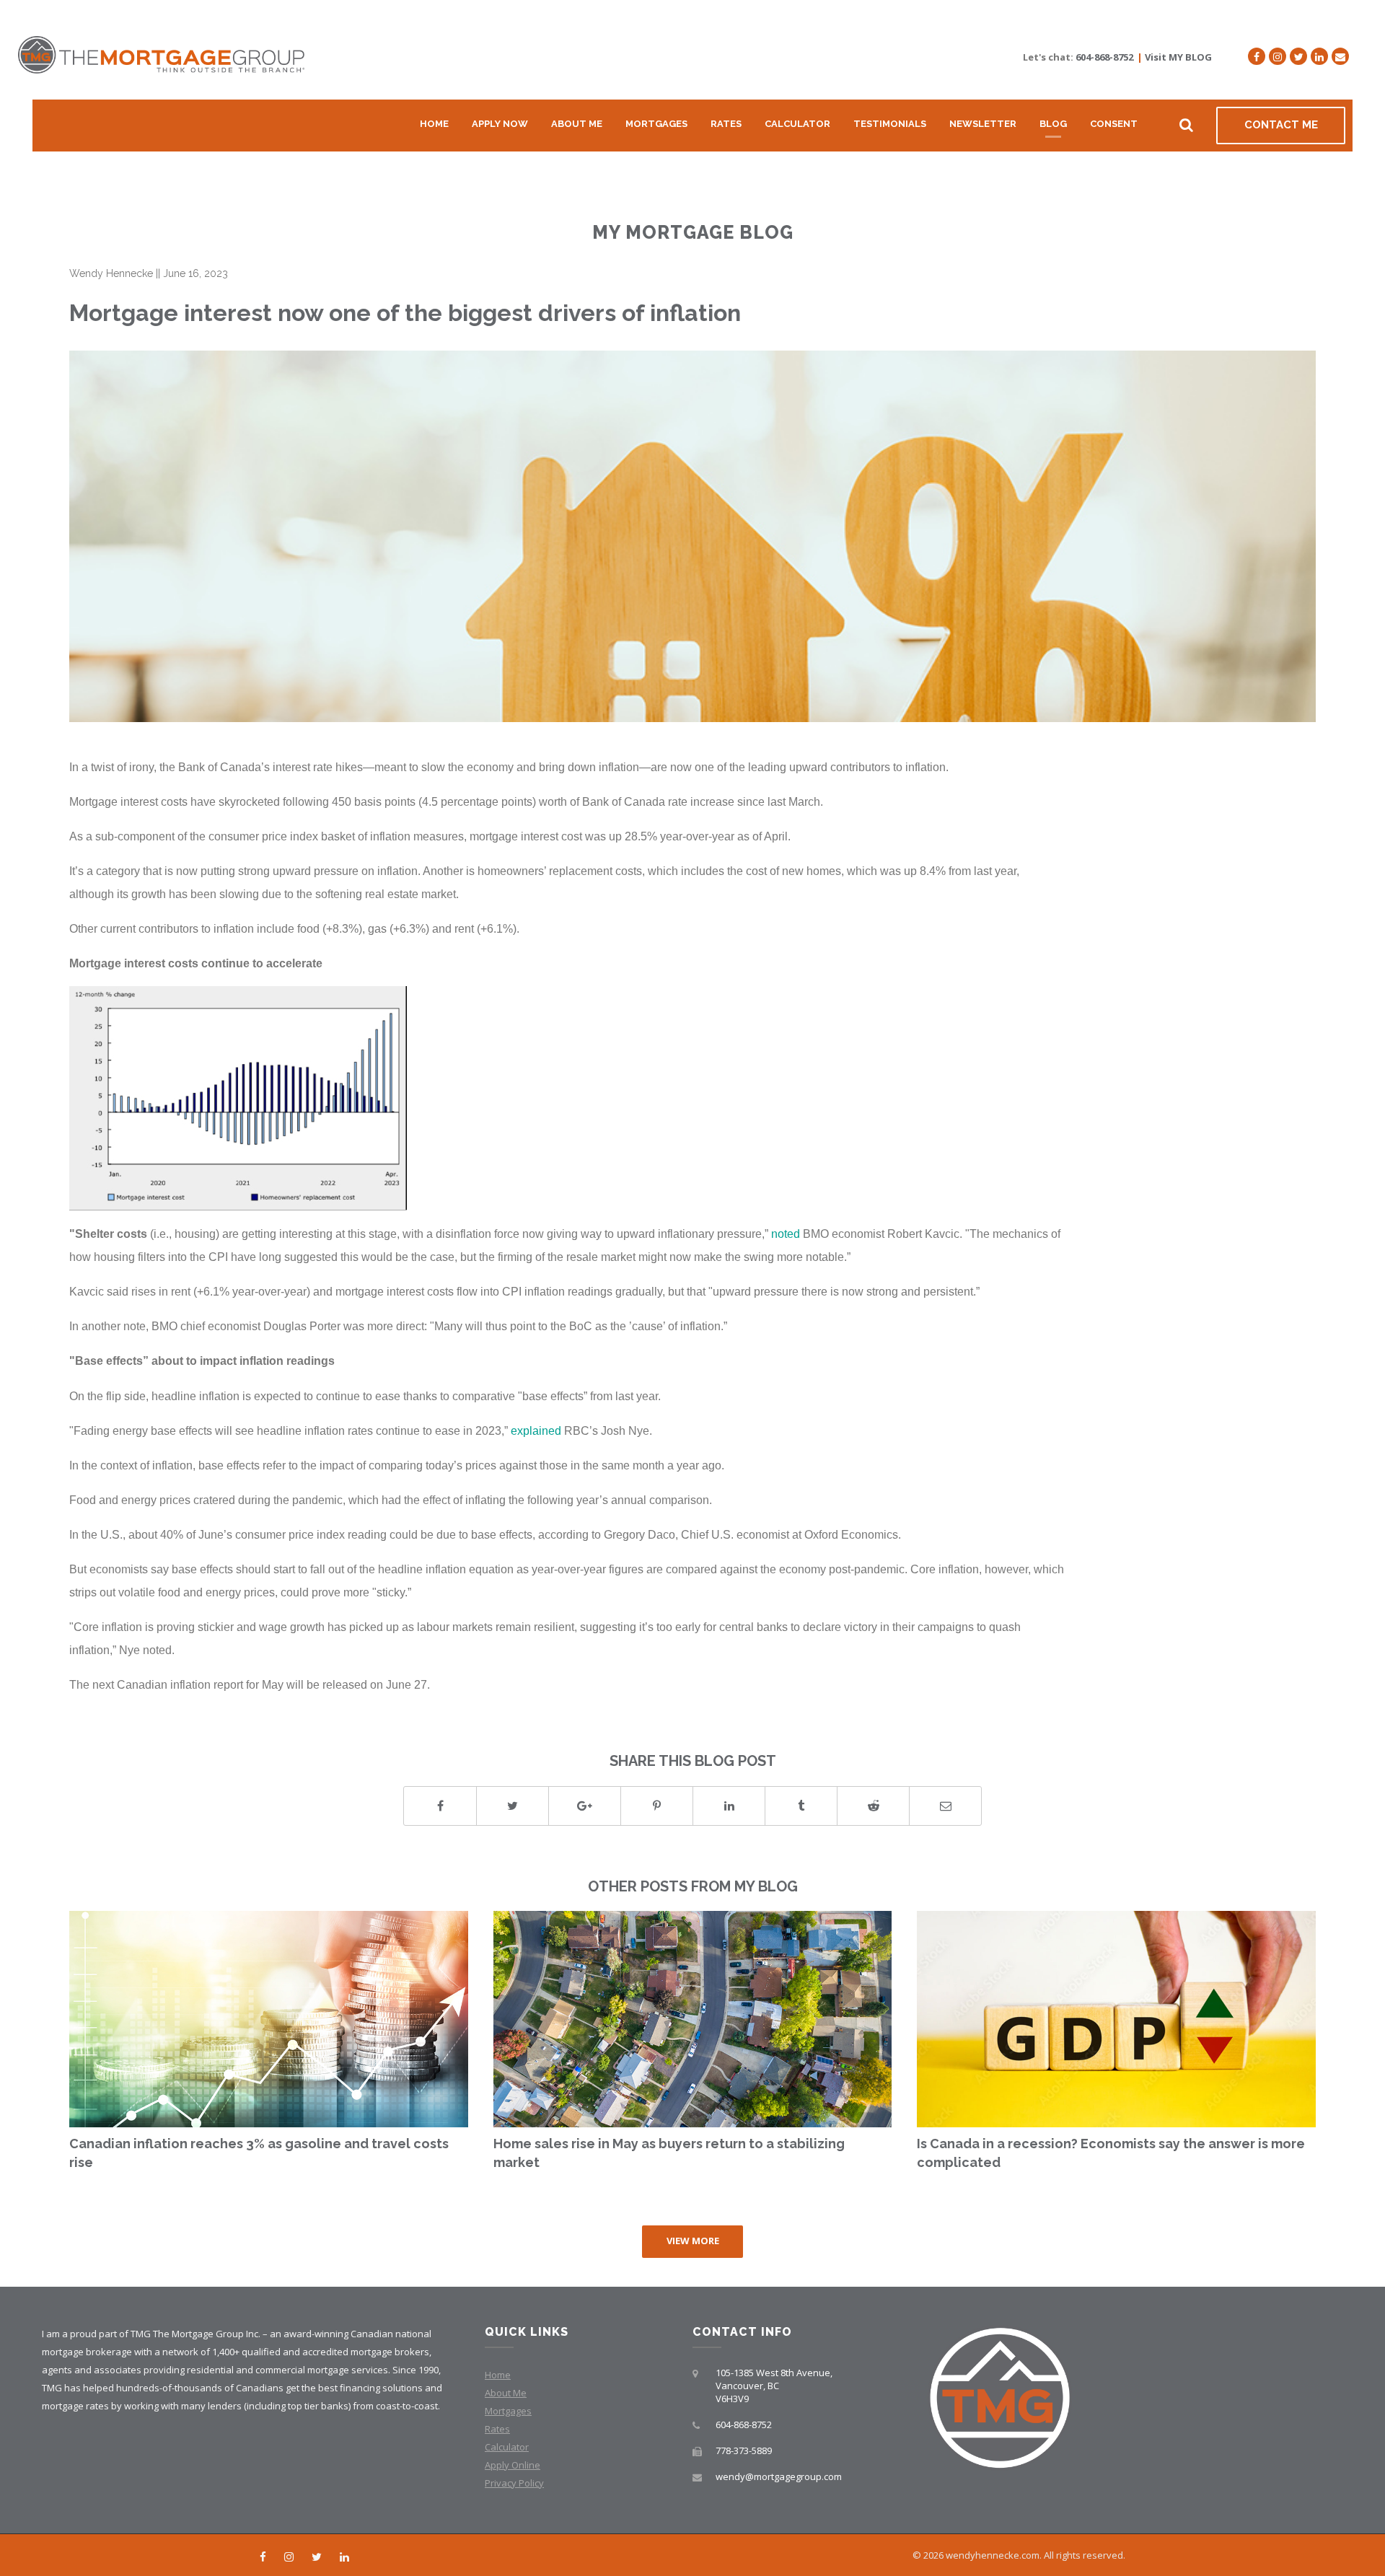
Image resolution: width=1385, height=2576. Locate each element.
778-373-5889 (744, 2450)
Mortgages (656, 124)
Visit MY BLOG (1178, 57)
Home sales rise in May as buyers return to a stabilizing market (669, 2153)
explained (536, 1430)
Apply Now (500, 124)
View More (693, 2241)
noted (786, 1234)
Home (434, 124)
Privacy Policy (514, 2483)
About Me (577, 124)
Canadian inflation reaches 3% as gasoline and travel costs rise (259, 2153)
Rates (726, 124)
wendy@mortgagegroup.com (779, 2476)
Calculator (797, 124)
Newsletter (983, 124)
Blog (1053, 124)
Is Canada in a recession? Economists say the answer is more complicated (1111, 2153)
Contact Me (1281, 125)
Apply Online (513, 2465)
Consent (1114, 124)
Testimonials (890, 124)
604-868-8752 (1104, 57)
